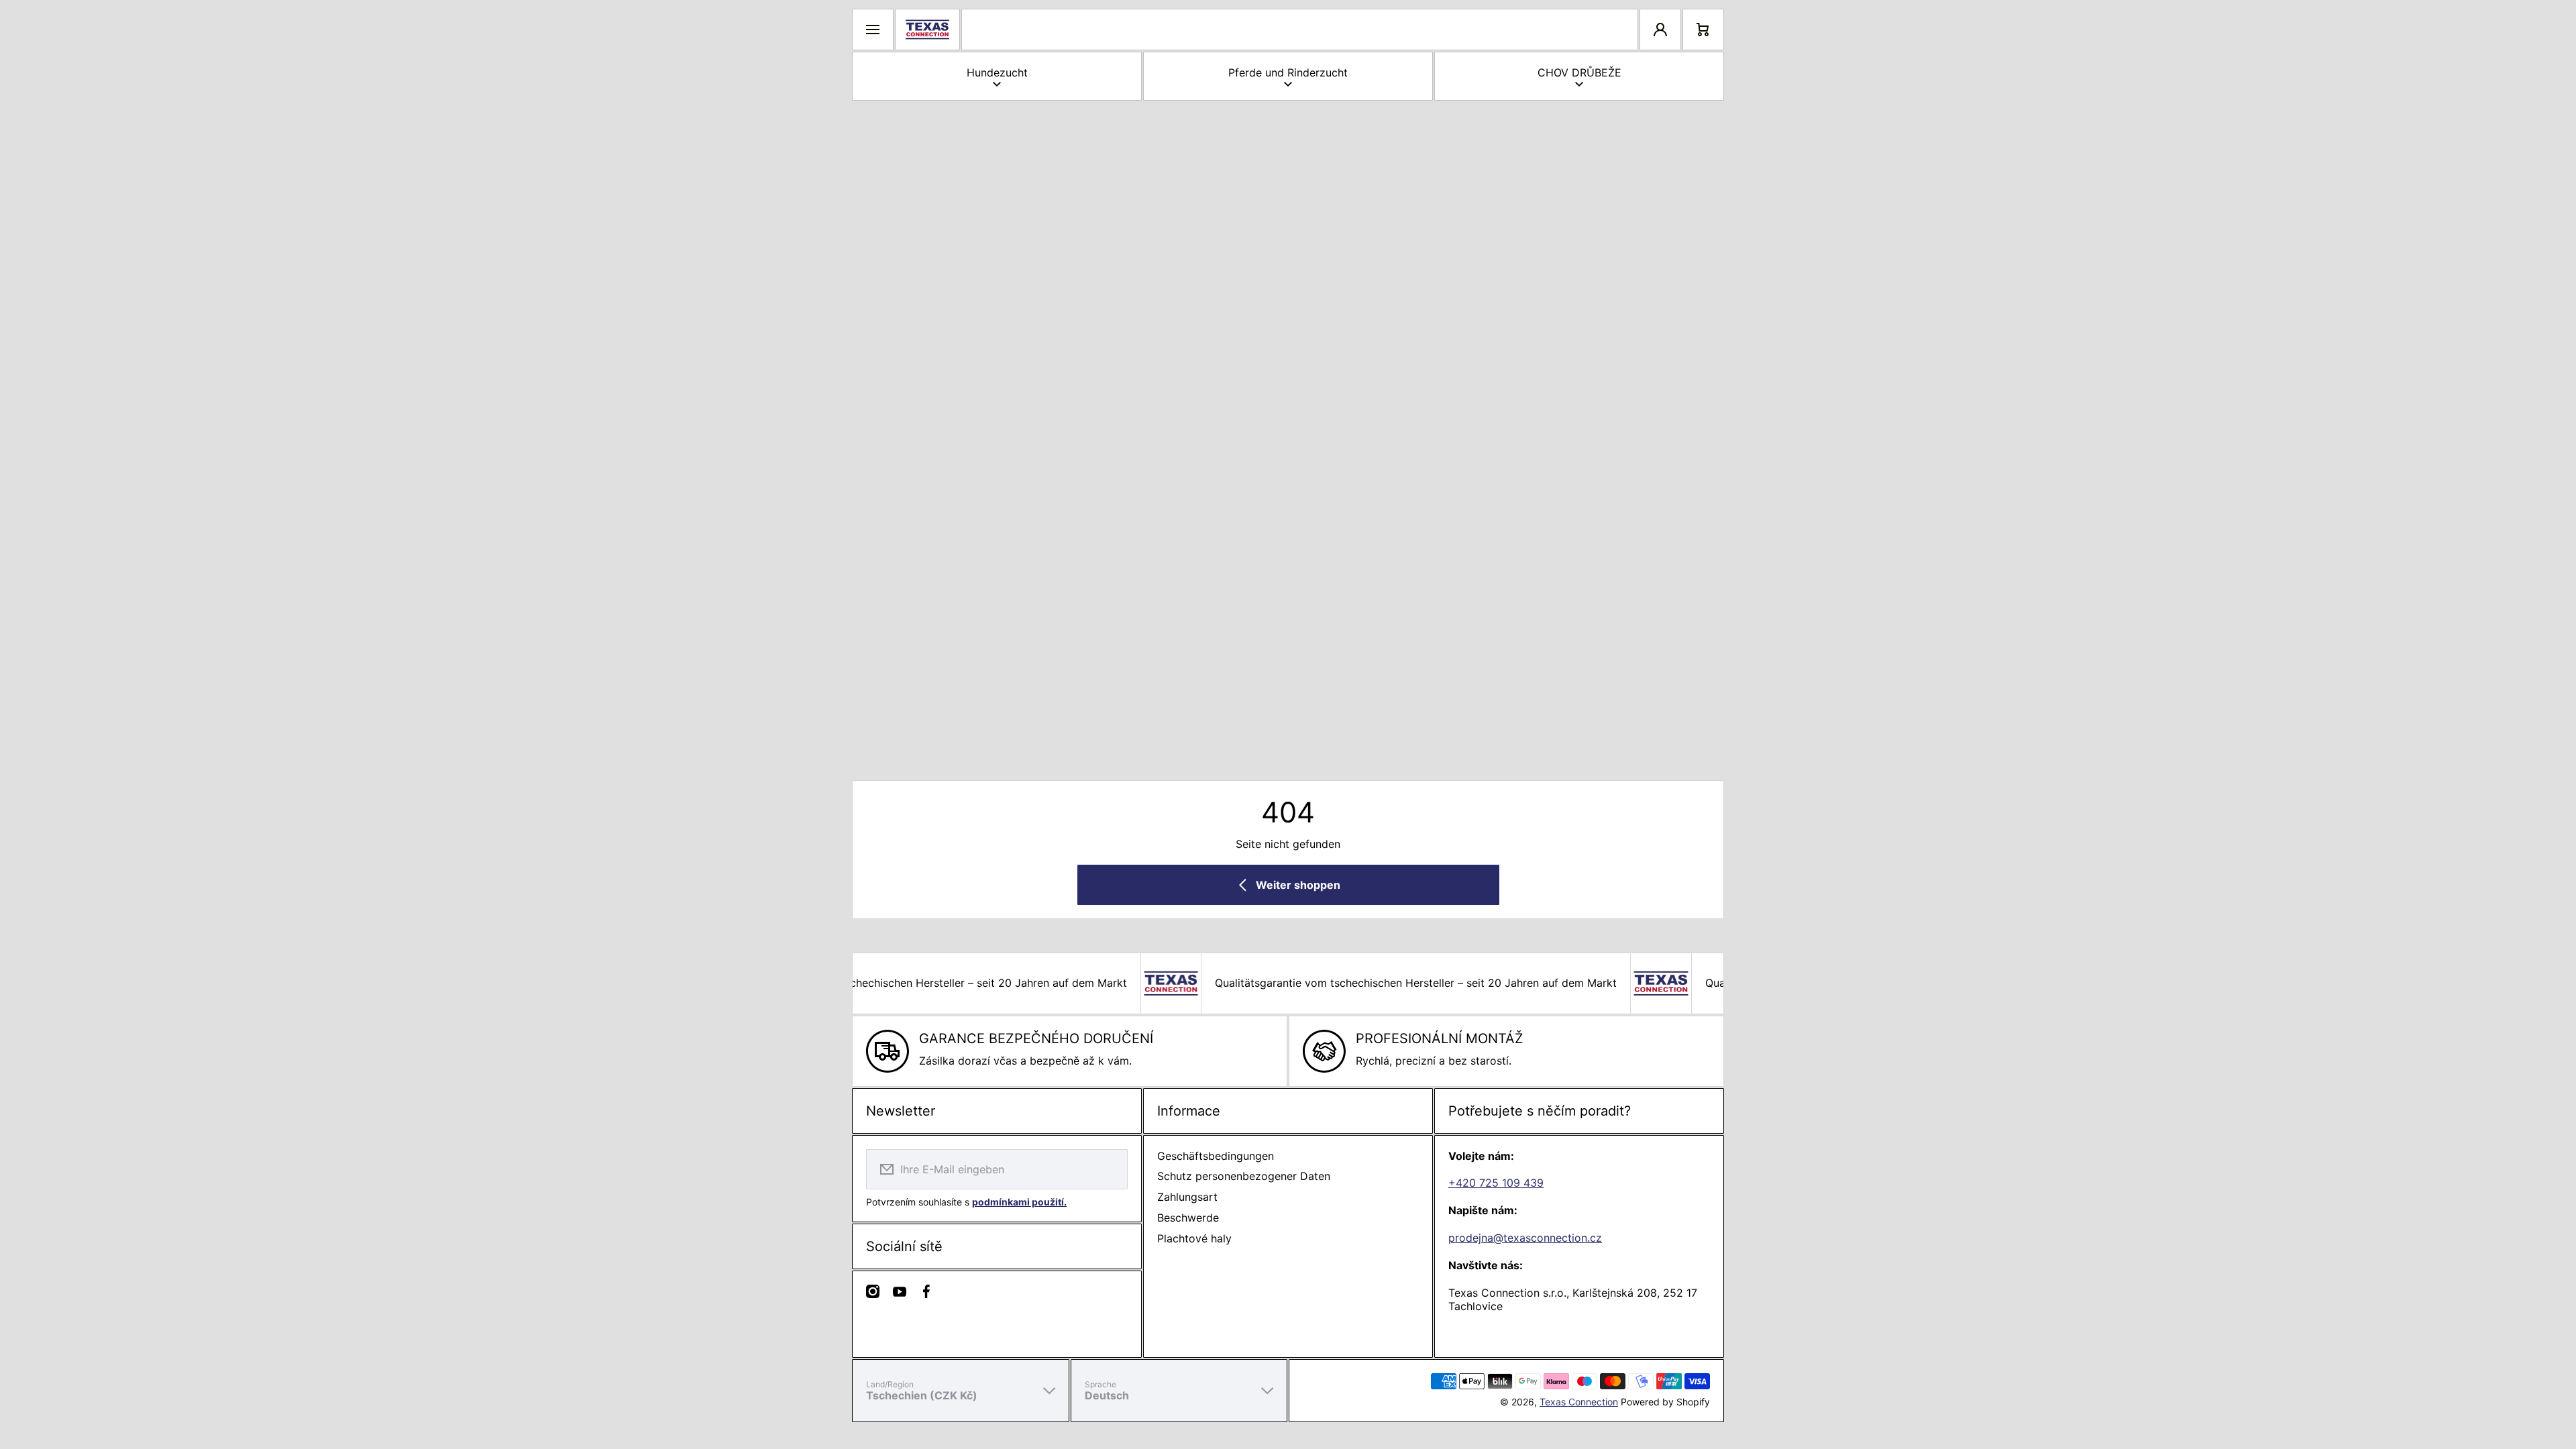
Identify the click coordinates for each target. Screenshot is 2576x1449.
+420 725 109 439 (1496, 1183)
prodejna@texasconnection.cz (1525, 1238)
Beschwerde (1188, 1218)
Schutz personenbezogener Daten (1244, 1176)
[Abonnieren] (1109, 1169)
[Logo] (927, 30)
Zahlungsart (1187, 1197)
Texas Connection (1579, 1402)
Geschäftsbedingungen (1216, 1156)
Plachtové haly (1194, 1238)
